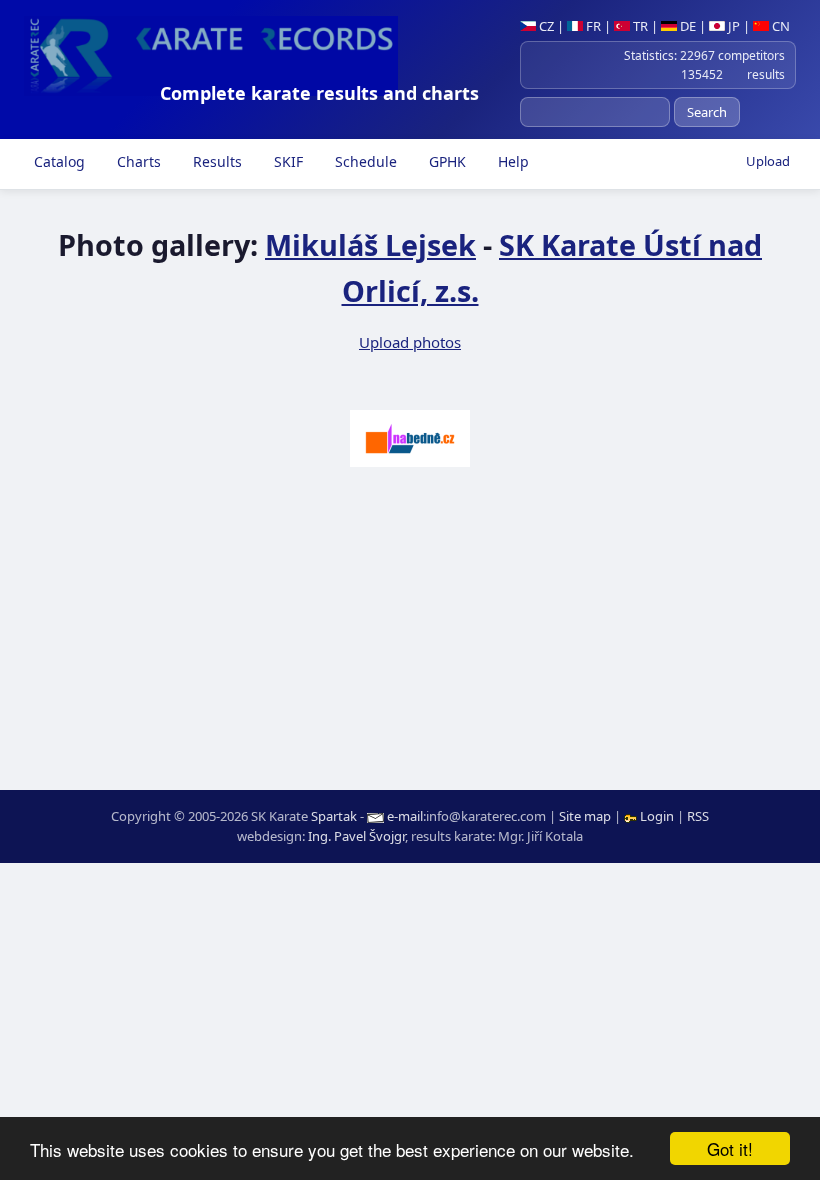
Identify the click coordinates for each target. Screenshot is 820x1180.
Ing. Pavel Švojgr (356, 836)
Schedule (364, 161)
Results (215, 161)
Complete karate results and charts (319, 93)
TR (639, 26)
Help (511, 161)
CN (779, 26)
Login (657, 816)
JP (732, 26)
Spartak (334, 816)
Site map (585, 816)
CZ (545, 26)
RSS (698, 816)
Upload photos (410, 342)
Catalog (57, 161)
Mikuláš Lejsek (370, 244)
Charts (137, 161)
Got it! (730, 1148)
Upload (768, 161)
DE (686, 26)
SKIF (286, 161)
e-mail (405, 816)
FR (592, 26)
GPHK (445, 161)
